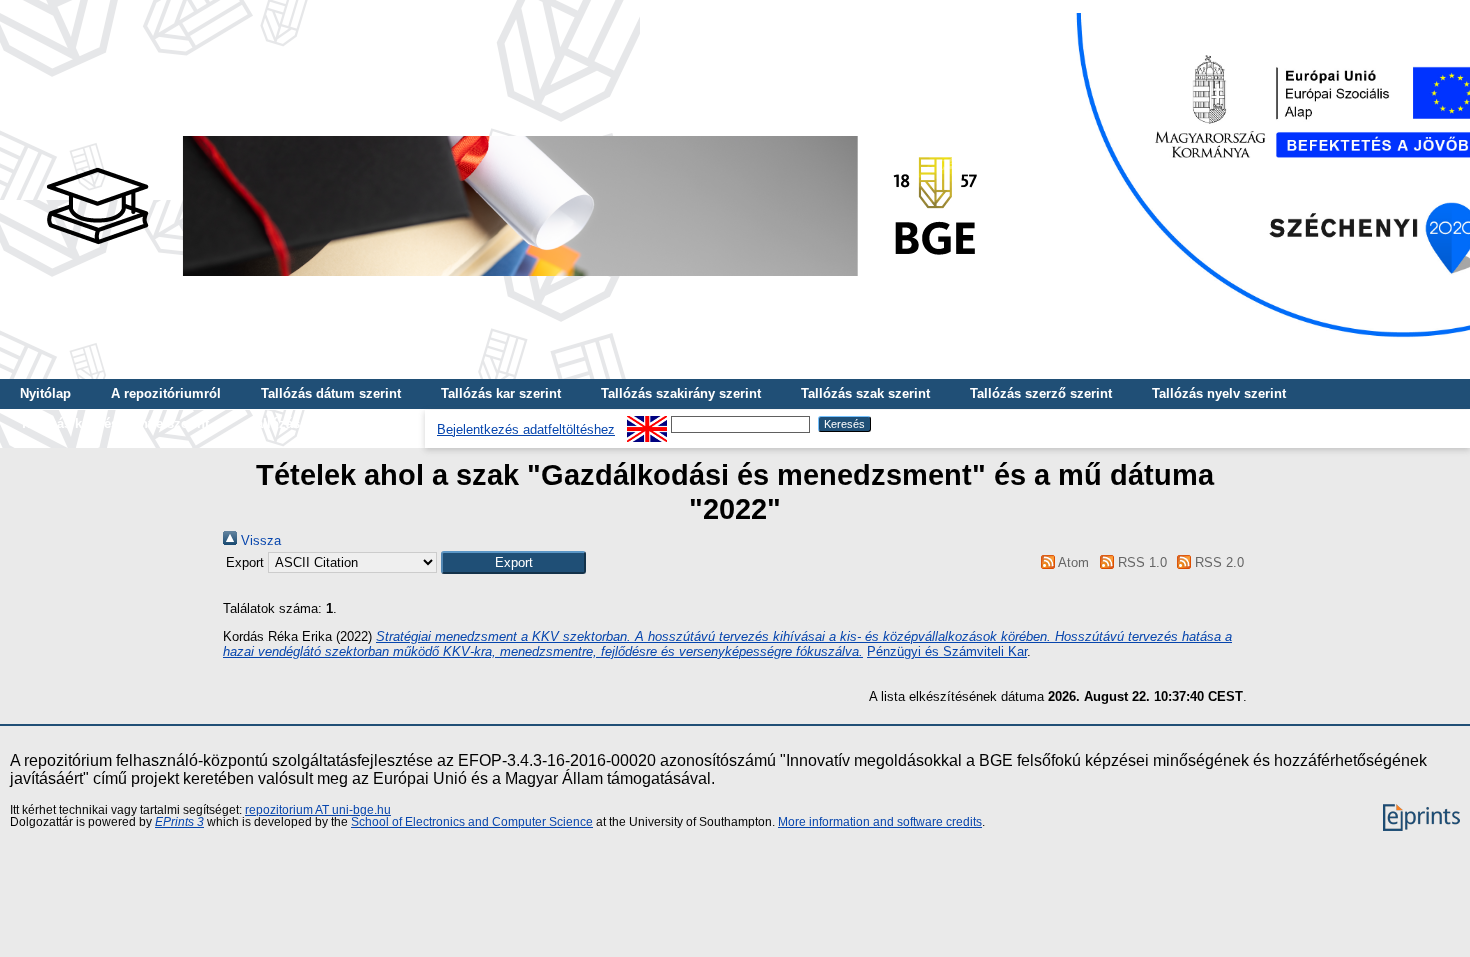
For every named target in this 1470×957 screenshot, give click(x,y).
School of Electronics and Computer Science (472, 822)
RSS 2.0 (1217, 562)
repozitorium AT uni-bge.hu (318, 810)
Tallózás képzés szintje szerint (114, 423)
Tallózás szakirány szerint (681, 393)
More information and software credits (880, 822)
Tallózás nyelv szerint (1219, 393)
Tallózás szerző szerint (1041, 393)
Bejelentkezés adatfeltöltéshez (526, 429)
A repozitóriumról (166, 393)
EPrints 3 (179, 822)
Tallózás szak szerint (865, 393)
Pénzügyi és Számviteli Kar (947, 651)
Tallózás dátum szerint (331, 393)
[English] (647, 423)
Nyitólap (45, 393)
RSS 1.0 (1140, 562)
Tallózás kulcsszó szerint (327, 423)
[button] (513, 562)
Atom (1072, 562)
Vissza (259, 540)
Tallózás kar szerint (501, 393)
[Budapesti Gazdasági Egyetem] (511, 281)
